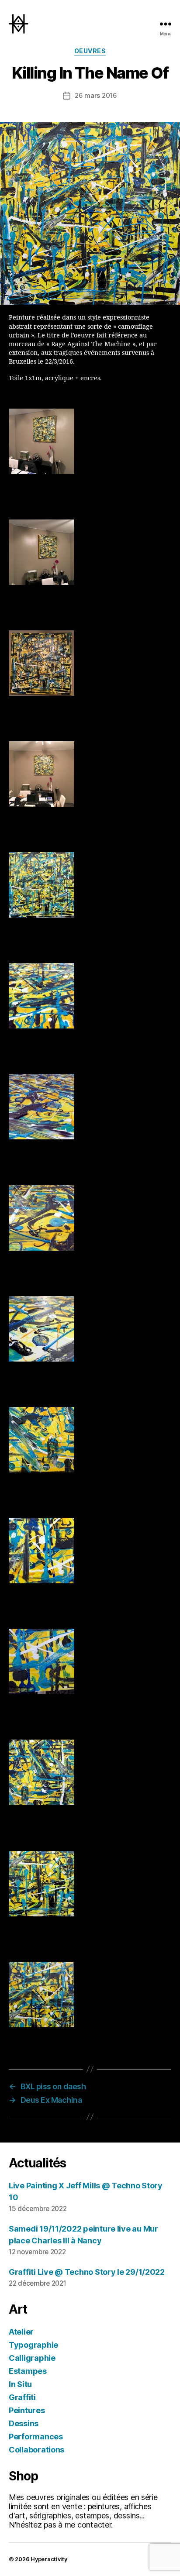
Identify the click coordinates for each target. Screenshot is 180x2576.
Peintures (27, 2410)
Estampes (28, 2371)
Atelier (21, 2332)
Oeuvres (90, 51)
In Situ (20, 2384)
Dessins (24, 2423)
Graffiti (22, 2397)
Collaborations (36, 2450)
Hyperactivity (49, 2559)
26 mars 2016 (96, 95)
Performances (36, 2437)
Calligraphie (32, 2358)
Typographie (33, 2345)
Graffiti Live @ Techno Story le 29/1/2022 (87, 2272)
